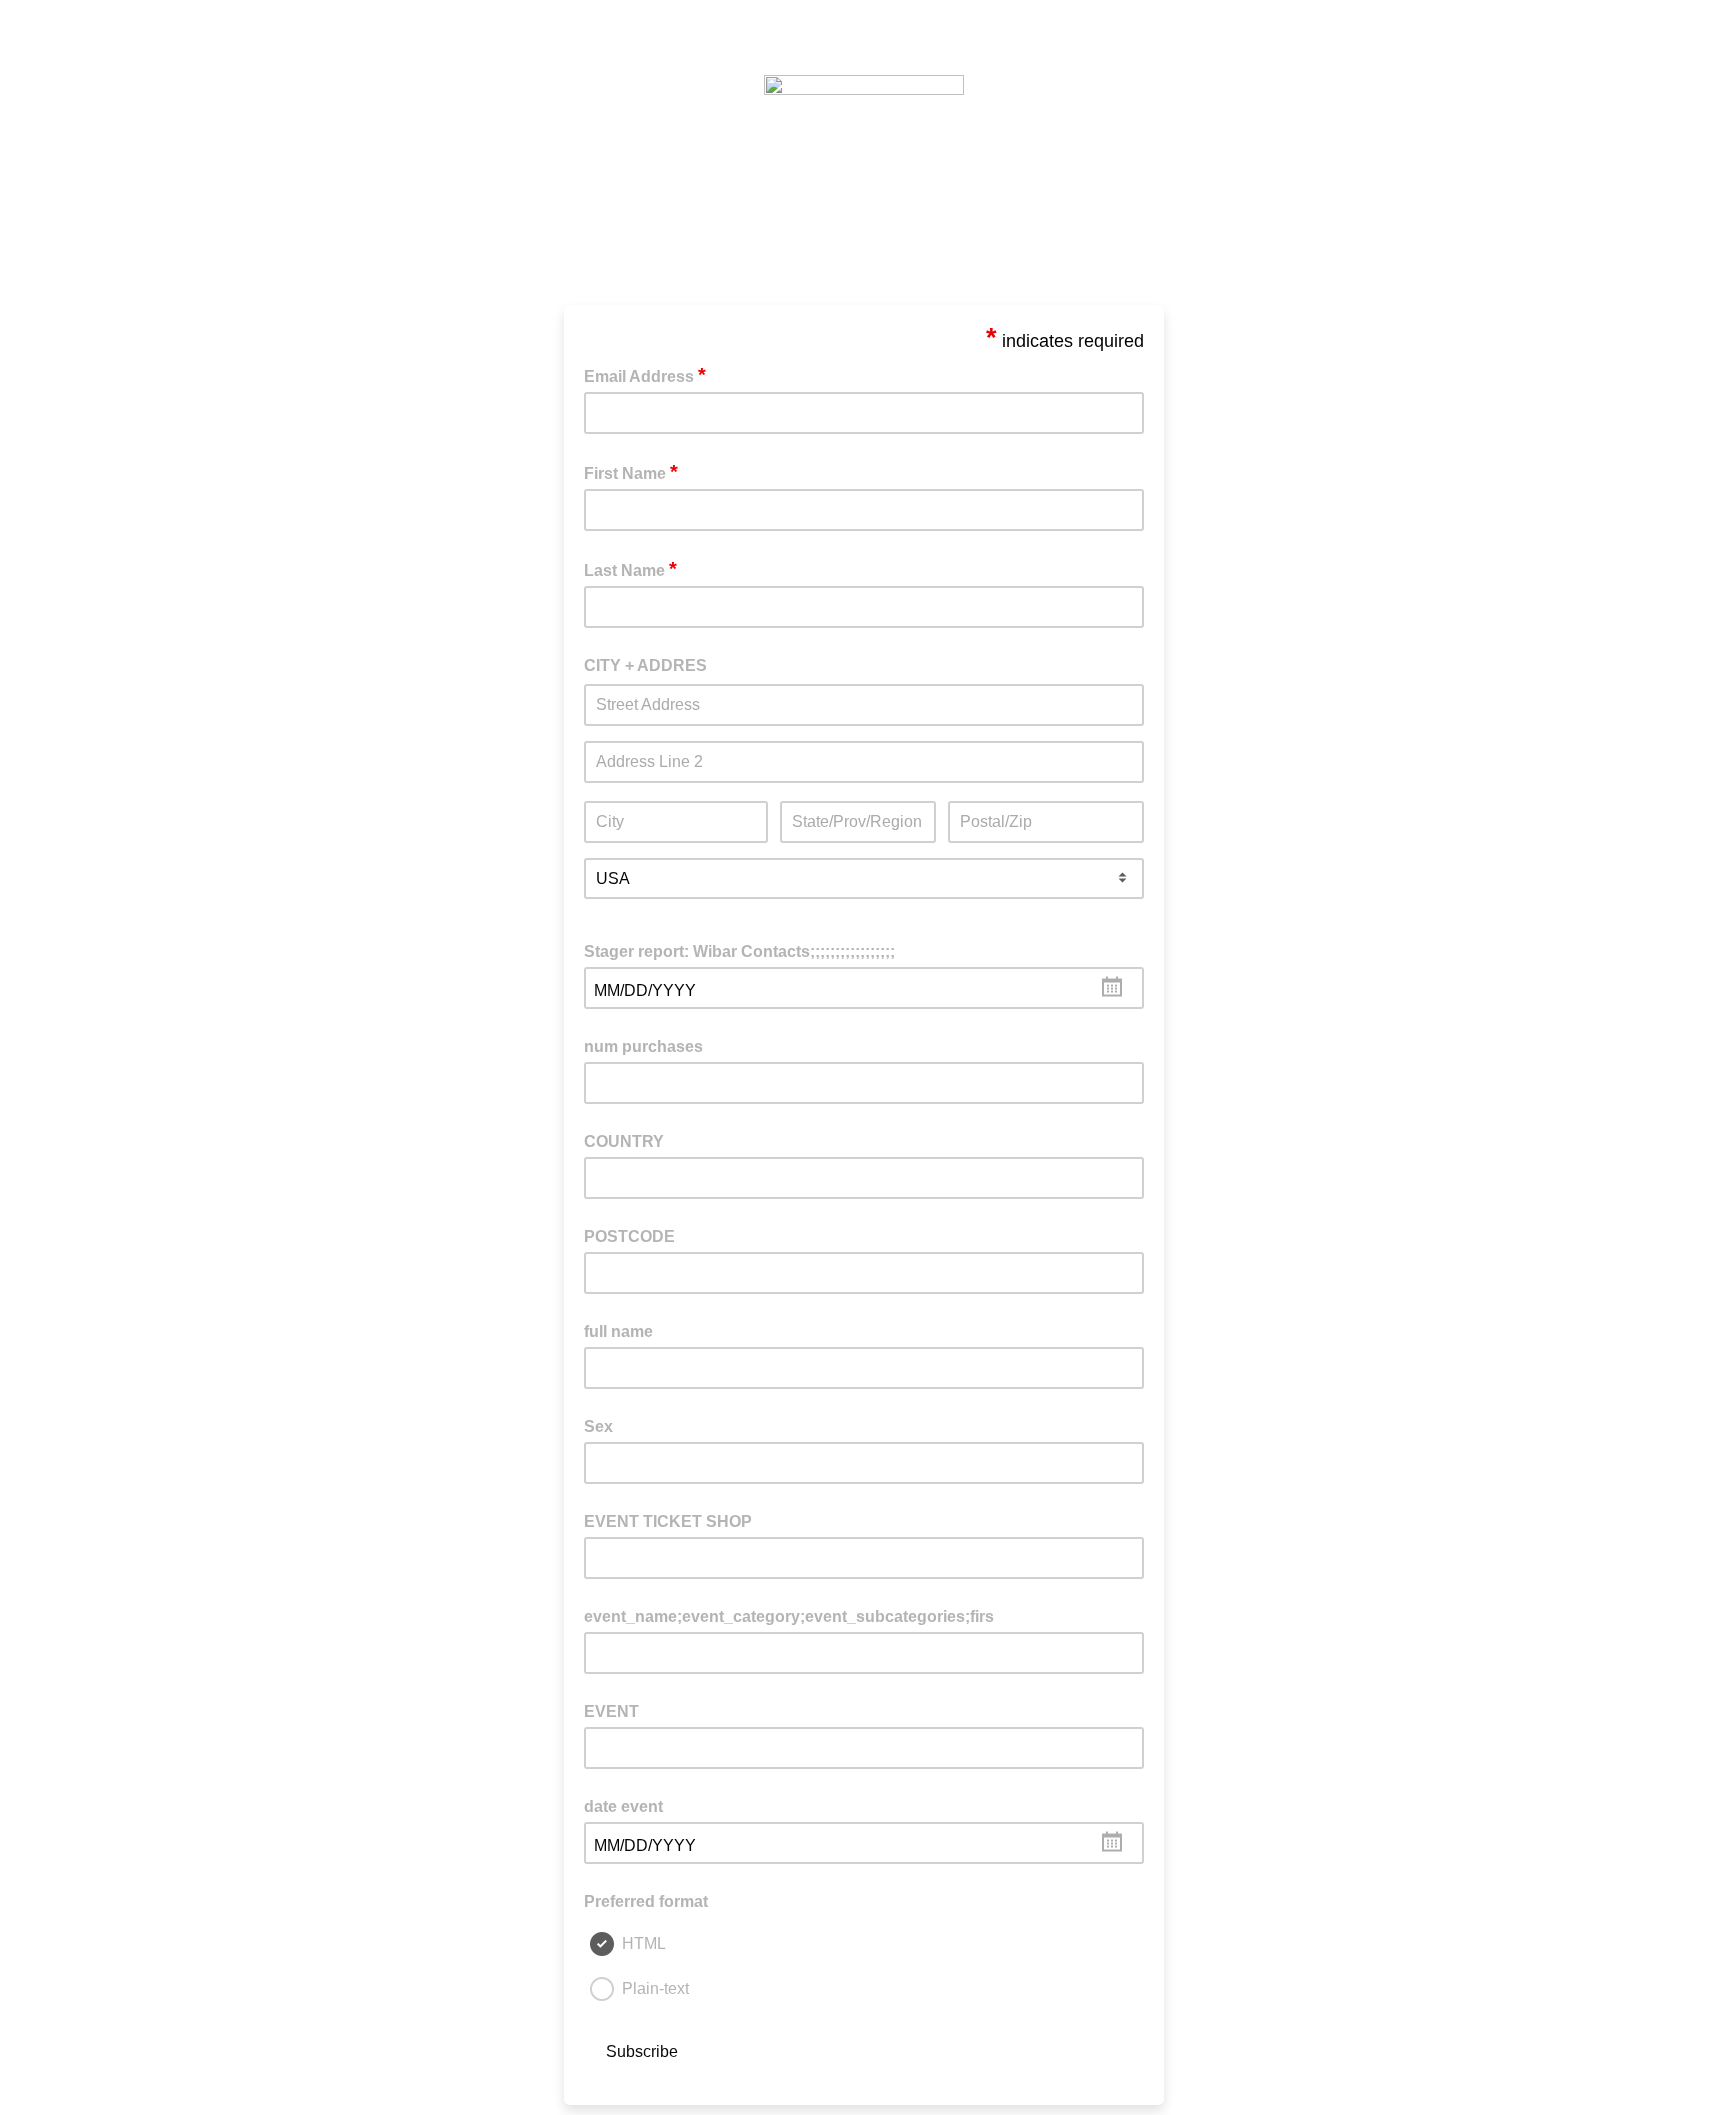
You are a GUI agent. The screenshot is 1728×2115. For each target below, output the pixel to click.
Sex (598, 1426)
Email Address (645, 375)
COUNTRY (624, 1141)
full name (618, 1331)
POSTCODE (629, 1236)
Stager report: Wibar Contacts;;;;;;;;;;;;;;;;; (739, 951)
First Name (631, 472)
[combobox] (864, 988)
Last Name (630, 569)
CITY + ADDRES (645, 665)
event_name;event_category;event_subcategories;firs (789, 1616)
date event (623, 1806)
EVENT (611, 1711)
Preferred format (646, 1901)
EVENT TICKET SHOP (668, 1521)
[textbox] (864, 988)
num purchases (643, 1046)
